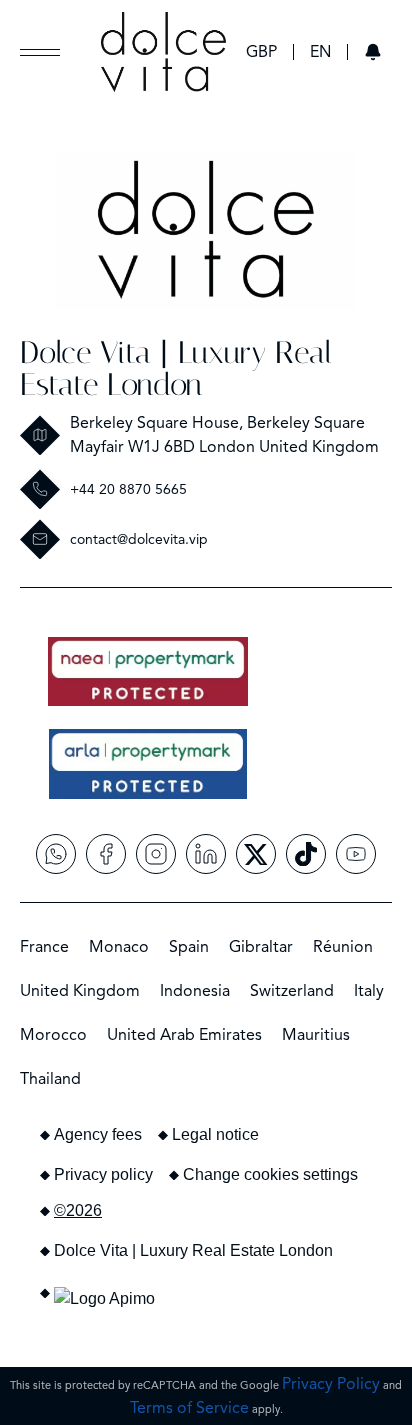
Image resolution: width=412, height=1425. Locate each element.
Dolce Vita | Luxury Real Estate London (176, 368)
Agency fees (98, 1134)
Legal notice (215, 1134)
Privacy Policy (331, 1384)
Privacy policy (103, 1174)
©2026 (78, 1210)
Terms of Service (189, 1408)
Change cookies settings (270, 1174)
